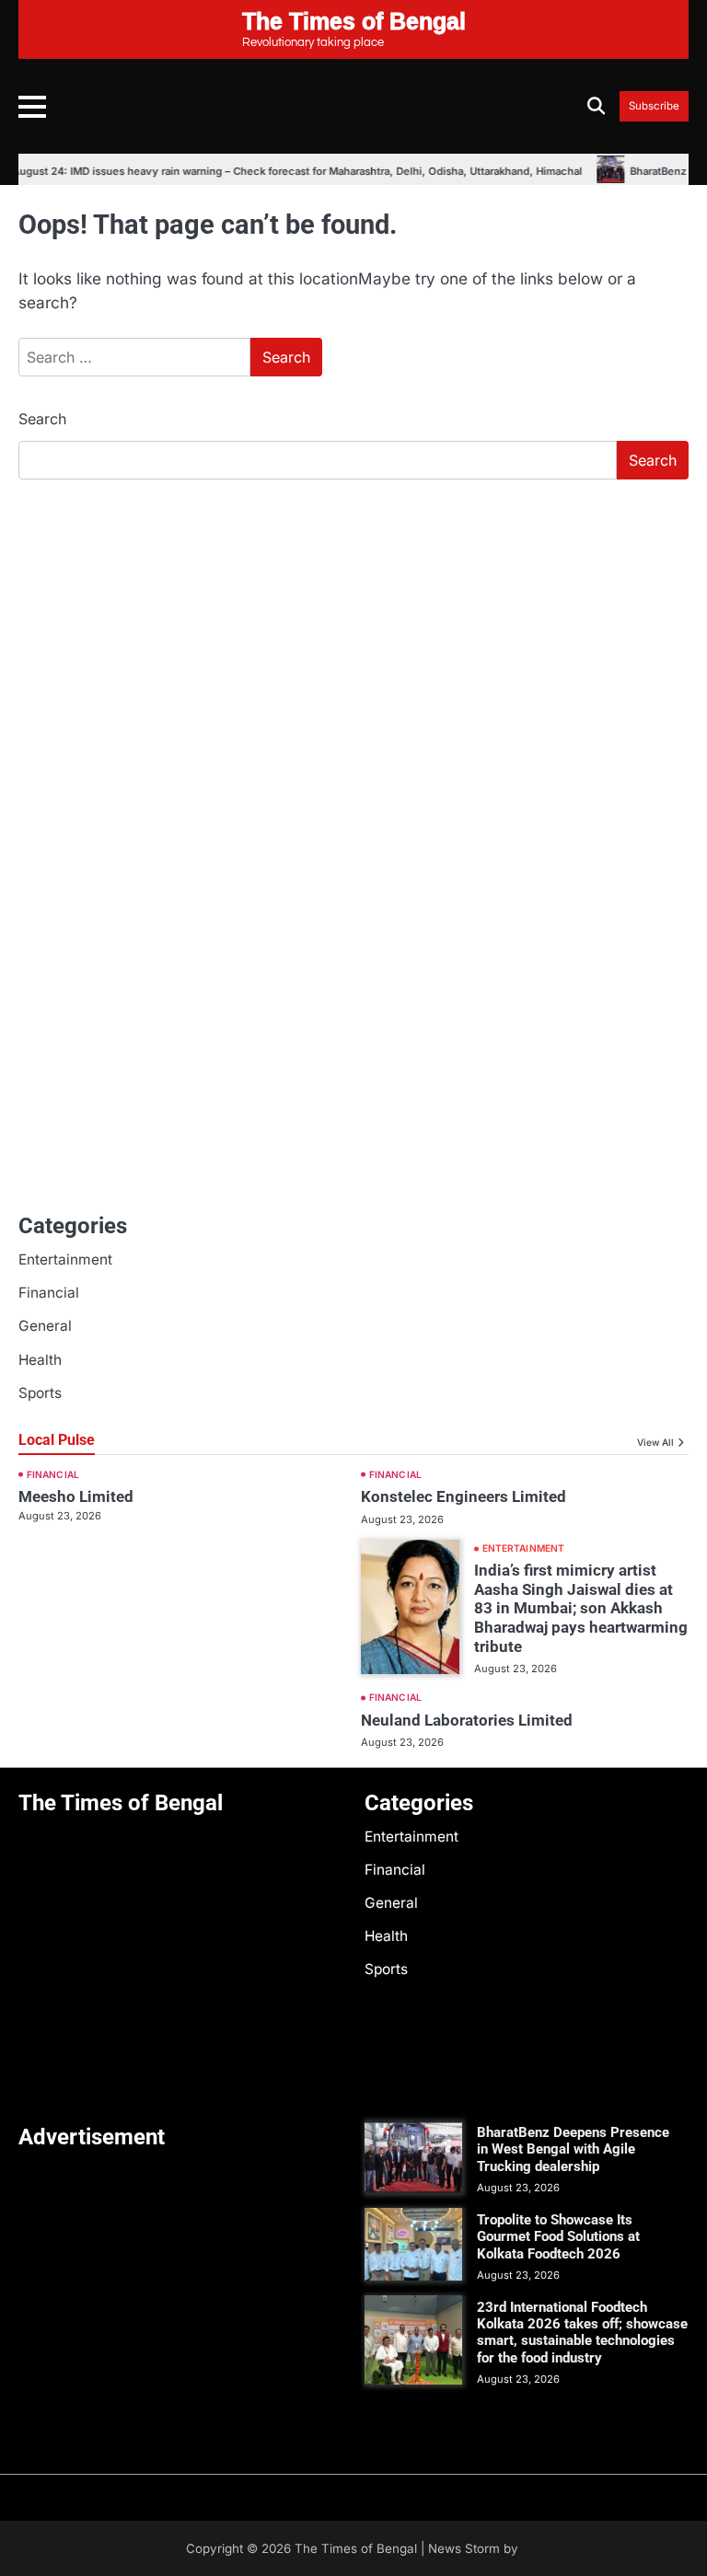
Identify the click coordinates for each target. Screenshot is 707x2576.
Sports (40, 1393)
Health (40, 1360)
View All (655, 1442)
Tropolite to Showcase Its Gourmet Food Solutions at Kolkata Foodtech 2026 (558, 2236)
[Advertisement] (353, 632)
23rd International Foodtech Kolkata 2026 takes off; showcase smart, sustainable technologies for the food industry (582, 2333)
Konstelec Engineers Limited (464, 1496)
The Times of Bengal (356, 2548)
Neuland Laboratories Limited (467, 1720)
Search (42, 419)
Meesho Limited (76, 1496)
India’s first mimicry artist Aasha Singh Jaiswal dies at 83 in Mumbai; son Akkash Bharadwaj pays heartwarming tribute (581, 1608)
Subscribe (654, 106)
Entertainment (65, 1259)
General (45, 1326)
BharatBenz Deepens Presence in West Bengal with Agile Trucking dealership (573, 2149)
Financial (49, 1293)
